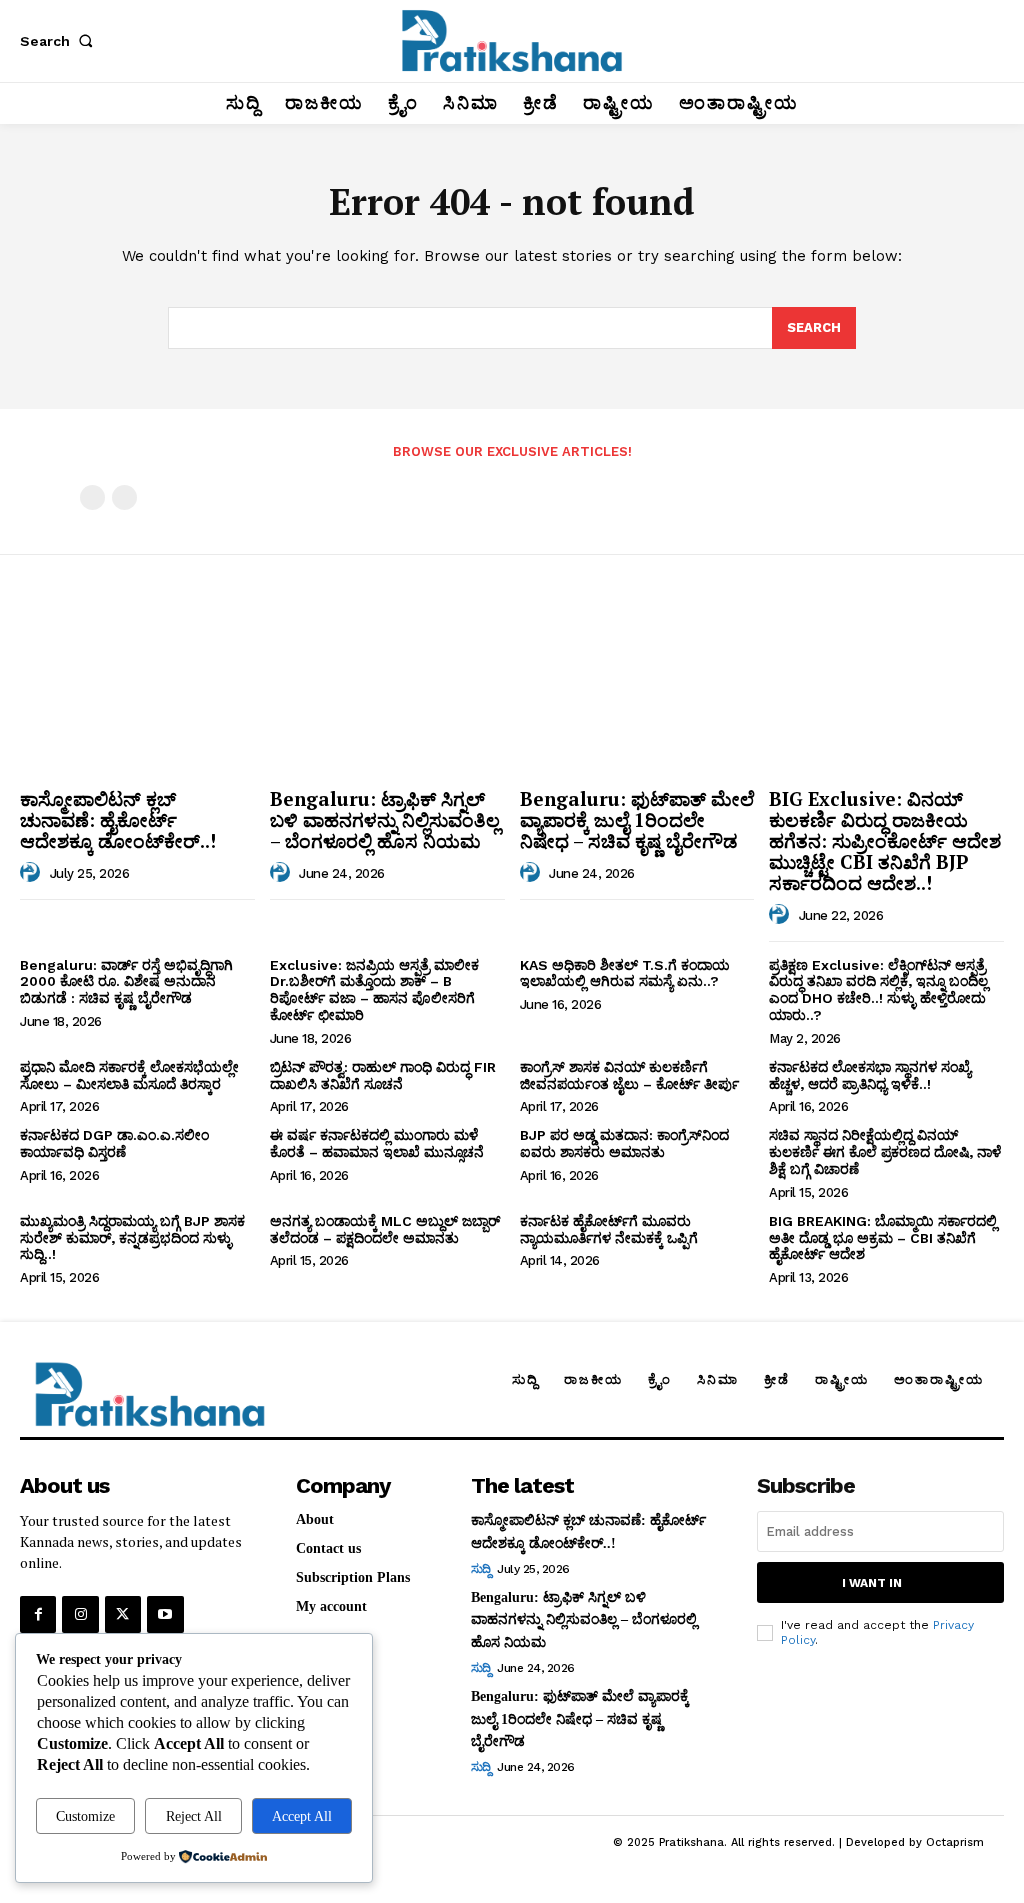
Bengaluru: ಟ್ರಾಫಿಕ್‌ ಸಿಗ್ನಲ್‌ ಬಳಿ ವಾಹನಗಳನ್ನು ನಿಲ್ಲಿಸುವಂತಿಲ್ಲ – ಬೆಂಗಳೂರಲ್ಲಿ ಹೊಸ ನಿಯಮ (385, 819)
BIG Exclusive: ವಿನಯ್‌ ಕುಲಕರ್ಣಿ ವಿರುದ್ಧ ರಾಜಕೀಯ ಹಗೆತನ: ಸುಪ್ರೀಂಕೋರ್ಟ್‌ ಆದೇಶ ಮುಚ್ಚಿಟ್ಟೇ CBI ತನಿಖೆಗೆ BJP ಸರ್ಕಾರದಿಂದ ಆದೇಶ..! (885, 840)
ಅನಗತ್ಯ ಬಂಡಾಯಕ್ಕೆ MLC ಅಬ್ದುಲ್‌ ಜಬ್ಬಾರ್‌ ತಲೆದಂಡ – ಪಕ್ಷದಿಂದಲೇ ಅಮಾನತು (385, 1229)
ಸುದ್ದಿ (481, 1569)
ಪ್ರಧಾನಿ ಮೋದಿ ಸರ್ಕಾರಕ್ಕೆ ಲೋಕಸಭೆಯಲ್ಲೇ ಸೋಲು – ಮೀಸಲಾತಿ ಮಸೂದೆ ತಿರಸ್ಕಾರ (129, 1075)
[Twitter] (123, 1614)
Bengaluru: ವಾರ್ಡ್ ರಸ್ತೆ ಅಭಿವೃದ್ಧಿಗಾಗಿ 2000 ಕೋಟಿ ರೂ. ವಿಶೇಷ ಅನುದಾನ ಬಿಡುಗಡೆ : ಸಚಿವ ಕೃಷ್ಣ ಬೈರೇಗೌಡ (126, 982)
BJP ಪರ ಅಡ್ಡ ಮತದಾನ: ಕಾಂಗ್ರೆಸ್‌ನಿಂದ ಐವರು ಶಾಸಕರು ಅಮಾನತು (624, 1143)
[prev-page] (92, 497)
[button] (60, 41)
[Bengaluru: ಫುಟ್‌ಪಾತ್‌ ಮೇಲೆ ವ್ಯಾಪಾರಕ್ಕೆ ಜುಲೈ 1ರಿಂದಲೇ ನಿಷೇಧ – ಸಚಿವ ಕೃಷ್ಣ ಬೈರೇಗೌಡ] (637, 692)
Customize (85, 1816)
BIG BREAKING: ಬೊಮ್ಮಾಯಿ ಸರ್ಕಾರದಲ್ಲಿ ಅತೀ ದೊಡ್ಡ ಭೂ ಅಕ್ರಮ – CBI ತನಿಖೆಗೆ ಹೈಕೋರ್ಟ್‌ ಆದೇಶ (883, 1238)
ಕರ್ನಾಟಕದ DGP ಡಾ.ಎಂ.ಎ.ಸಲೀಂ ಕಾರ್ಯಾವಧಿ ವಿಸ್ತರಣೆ (114, 1143)
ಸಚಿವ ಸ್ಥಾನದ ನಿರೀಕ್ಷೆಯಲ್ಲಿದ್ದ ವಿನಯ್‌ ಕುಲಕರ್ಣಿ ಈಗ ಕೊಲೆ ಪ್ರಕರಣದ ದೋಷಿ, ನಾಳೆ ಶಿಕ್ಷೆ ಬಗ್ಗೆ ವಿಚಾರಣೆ (885, 1152)
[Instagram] (80, 1614)
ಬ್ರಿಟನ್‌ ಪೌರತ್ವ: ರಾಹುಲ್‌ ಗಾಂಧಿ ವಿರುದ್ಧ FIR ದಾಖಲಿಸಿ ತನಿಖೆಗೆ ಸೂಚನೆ (383, 1075)
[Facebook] (38, 1614)
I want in (872, 1583)
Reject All (194, 1816)
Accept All (302, 1816)
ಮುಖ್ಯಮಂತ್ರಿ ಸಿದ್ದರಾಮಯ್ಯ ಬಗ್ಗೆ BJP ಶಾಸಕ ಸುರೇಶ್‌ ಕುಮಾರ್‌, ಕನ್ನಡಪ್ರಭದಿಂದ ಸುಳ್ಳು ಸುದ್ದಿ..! (132, 1238)
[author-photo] (33, 873)
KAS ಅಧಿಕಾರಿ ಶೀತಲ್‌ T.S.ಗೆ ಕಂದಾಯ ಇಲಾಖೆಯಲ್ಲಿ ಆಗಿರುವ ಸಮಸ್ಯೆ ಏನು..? (625, 973)
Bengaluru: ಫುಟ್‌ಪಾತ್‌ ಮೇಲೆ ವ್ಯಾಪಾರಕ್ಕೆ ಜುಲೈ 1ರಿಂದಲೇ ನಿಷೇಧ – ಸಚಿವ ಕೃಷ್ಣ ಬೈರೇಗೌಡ (637, 819)
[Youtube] (165, 1614)
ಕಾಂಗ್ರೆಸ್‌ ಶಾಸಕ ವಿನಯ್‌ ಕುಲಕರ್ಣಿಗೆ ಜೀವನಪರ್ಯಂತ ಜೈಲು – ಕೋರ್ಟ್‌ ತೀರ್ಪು (629, 1075)
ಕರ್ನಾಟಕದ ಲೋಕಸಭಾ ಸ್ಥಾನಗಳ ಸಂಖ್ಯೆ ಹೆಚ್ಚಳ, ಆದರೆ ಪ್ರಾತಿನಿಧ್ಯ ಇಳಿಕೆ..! (870, 1075)
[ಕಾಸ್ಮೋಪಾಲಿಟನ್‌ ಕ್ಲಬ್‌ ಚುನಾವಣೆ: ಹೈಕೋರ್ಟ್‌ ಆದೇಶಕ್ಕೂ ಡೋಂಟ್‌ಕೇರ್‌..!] (137, 692)
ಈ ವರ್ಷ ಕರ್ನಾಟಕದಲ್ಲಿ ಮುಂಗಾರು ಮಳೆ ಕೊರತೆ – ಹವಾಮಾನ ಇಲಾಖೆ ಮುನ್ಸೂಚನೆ (377, 1143)
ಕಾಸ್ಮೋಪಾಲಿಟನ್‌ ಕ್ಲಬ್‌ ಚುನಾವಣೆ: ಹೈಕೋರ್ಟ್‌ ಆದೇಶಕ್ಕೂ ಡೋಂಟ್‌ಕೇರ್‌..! (118, 819)
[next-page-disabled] (124, 497)
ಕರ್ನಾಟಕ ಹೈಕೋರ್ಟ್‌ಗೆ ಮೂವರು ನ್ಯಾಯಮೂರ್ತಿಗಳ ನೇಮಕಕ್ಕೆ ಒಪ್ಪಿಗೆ (609, 1229)
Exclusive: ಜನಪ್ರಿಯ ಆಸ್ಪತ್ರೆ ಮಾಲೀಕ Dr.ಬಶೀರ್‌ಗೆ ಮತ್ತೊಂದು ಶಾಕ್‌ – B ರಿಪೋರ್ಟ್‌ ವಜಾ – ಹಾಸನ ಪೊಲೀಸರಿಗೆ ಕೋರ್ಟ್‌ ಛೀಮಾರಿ (374, 990)
